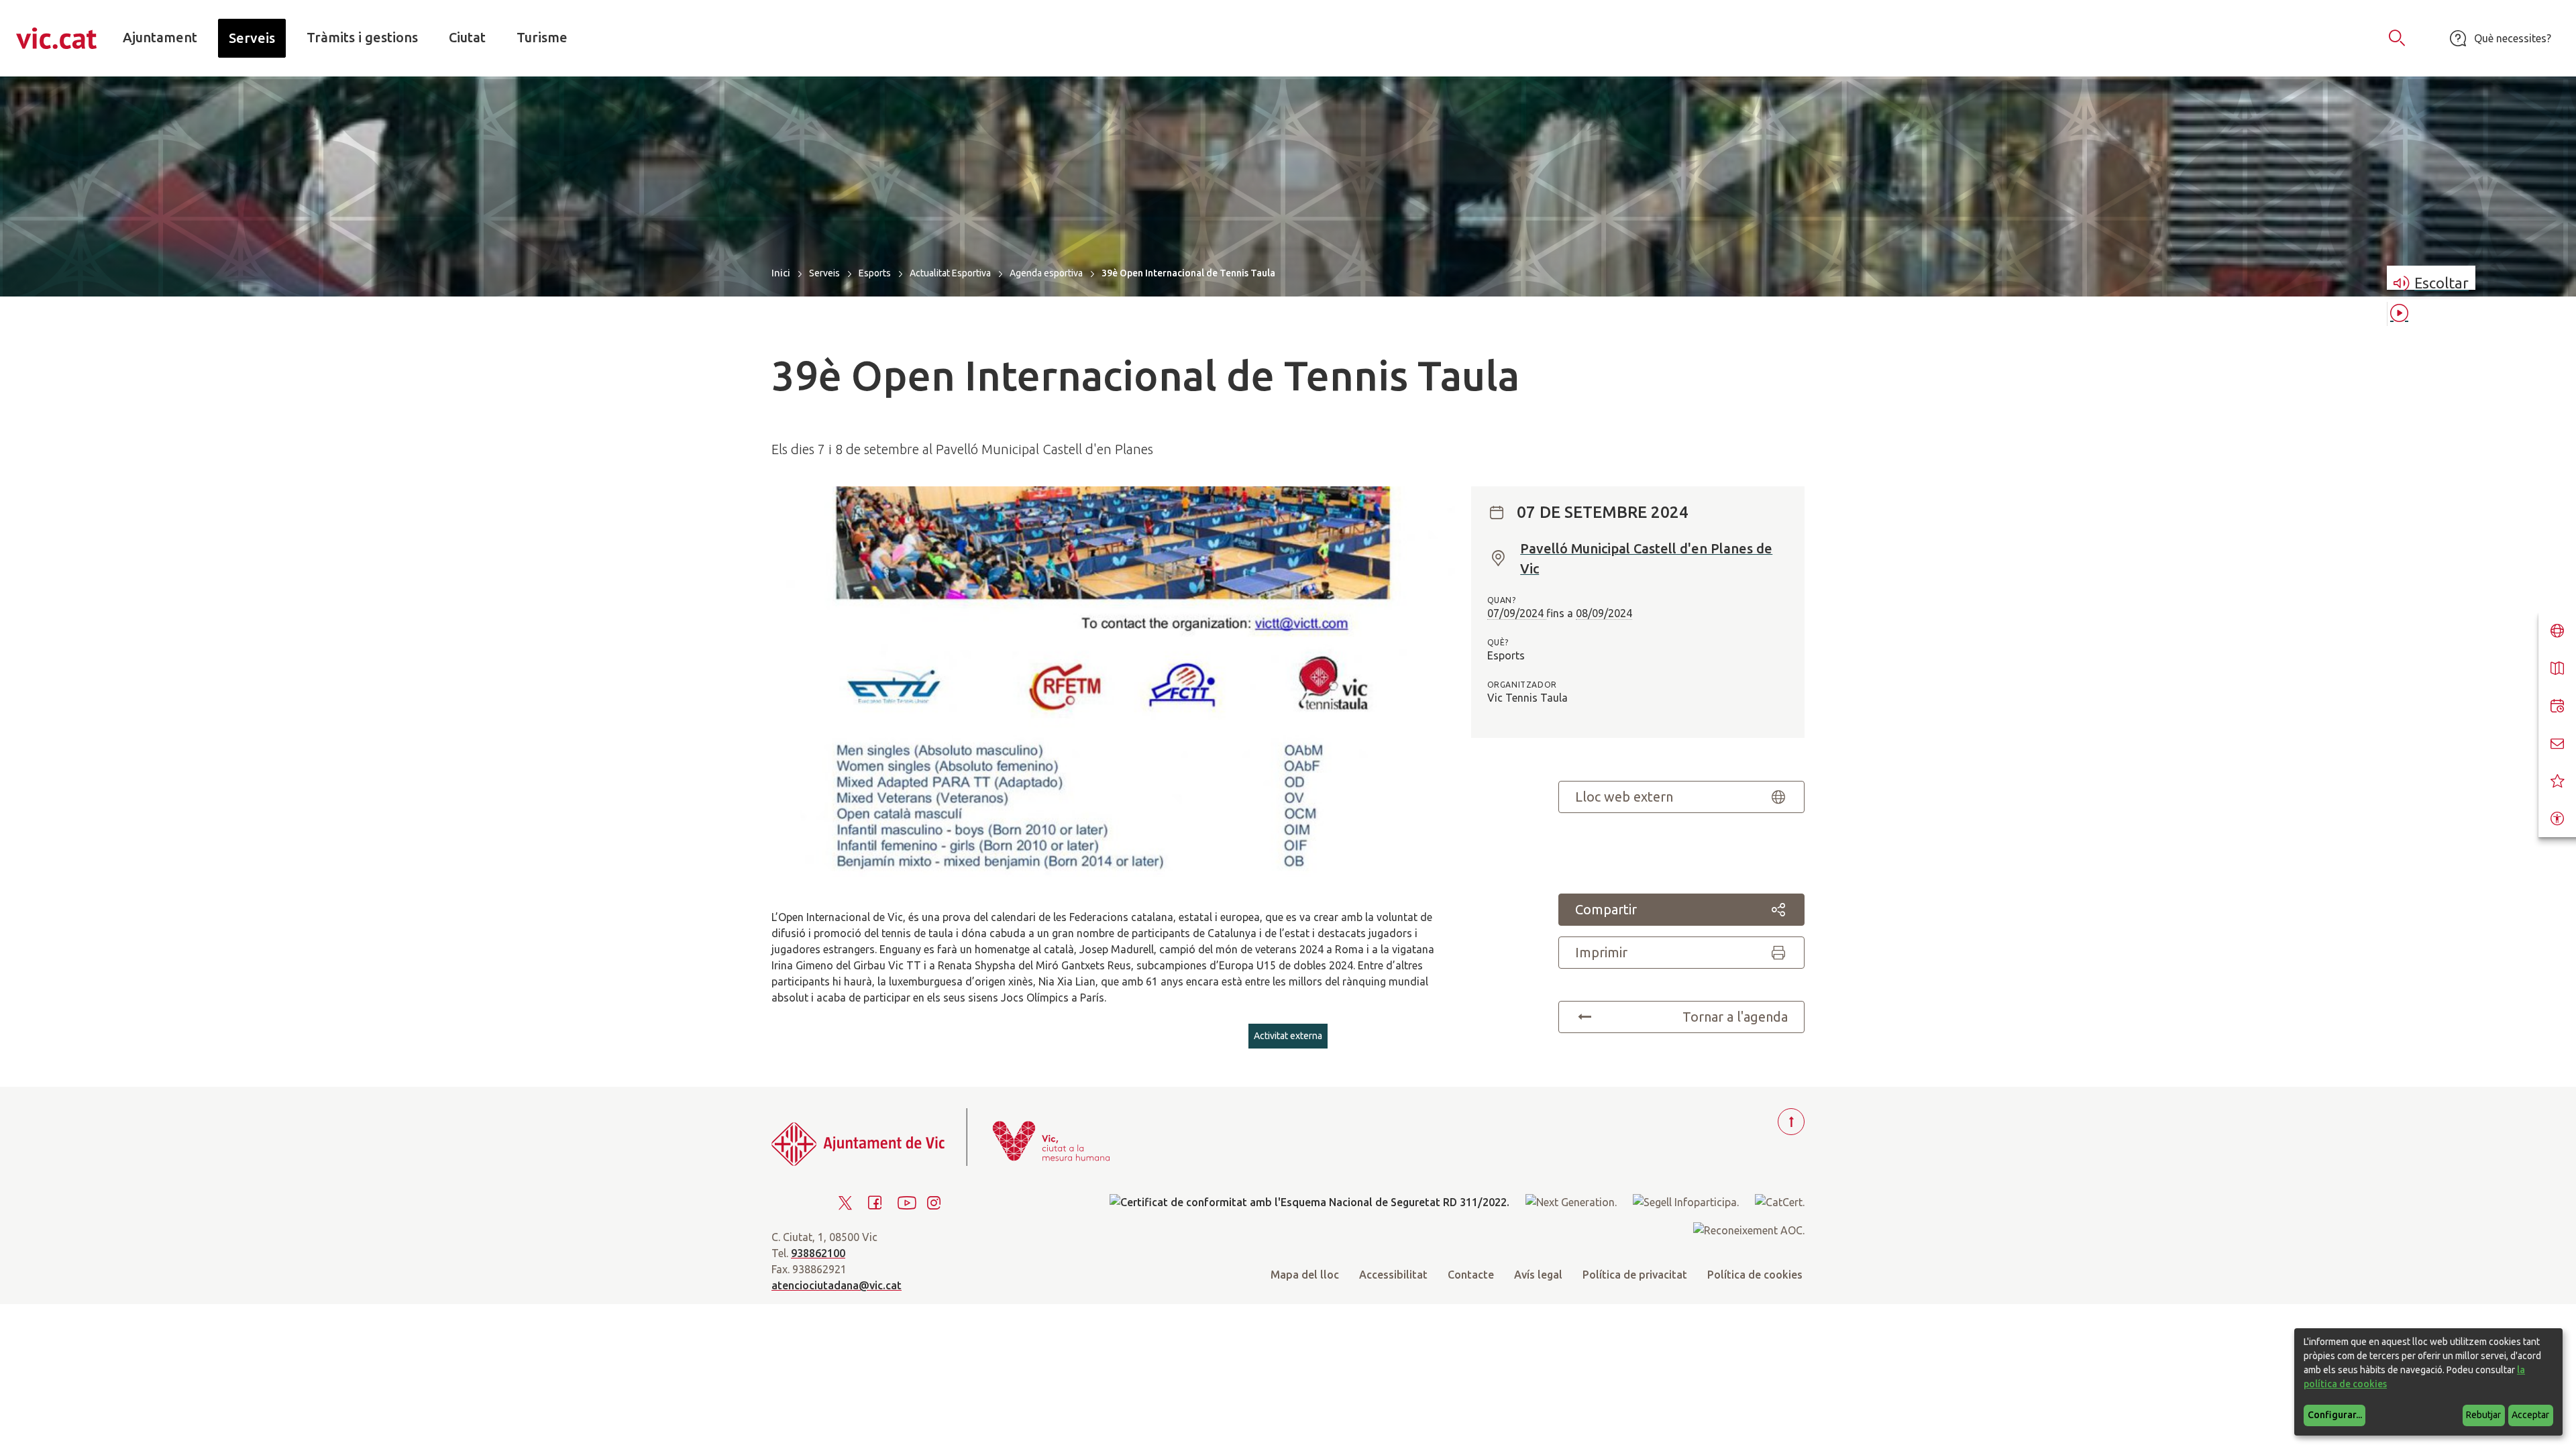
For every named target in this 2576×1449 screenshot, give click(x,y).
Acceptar (2530, 1415)
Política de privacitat (1635, 1275)
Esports (875, 273)
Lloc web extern (1624, 797)
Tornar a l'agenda (1735, 1017)
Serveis (824, 273)
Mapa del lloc (1305, 1275)
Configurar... (2335, 1415)
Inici (781, 273)
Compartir (1606, 909)
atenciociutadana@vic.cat (837, 1285)
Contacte (1471, 1275)
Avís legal (1538, 1275)
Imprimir (1601, 952)
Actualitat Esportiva (950, 273)
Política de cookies (1755, 1275)
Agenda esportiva (1046, 273)
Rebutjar (2483, 1415)
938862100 (818, 1253)
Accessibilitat (1393, 1275)
